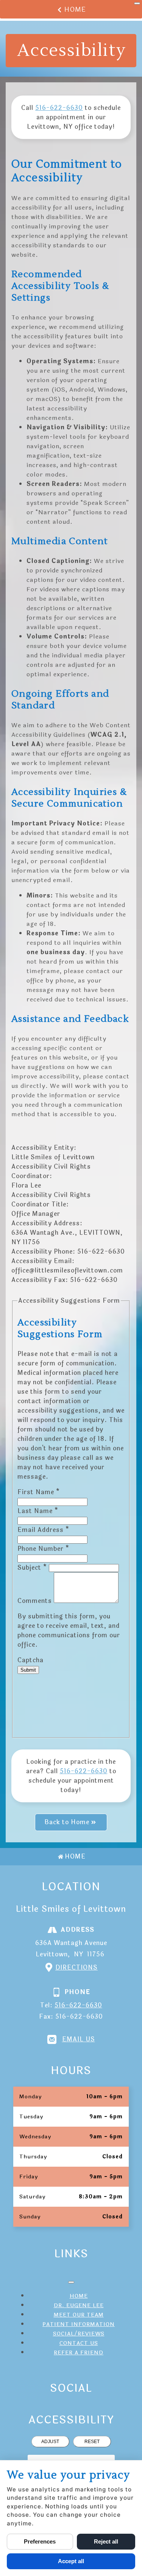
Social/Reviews (79, 2334)
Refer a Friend (79, 2353)
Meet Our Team (79, 2315)
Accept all (71, 2561)
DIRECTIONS (76, 1967)
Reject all (106, 2541)
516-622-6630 (59, 108)
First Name (39, 1492)
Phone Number (43, 1549)
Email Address (43, 1530)
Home (75, 10)
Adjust (50, 2442)
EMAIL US (79, 2039)
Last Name (38, 1511)
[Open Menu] (137, 3)
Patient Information (79, 2324)
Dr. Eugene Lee (79, 2305)
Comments (36, 1601)
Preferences (40, 2541)
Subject (32, 1568)
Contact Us (79, 2343)
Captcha (30, 1660)
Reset (92, 2442)
